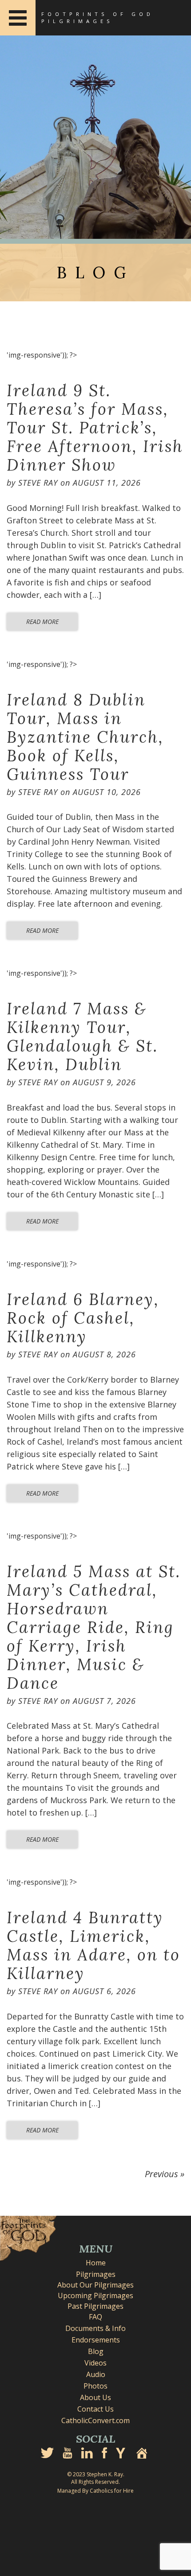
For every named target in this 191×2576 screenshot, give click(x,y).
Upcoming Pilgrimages (95, 2295)
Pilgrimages (96, 2274)
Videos (95, 2363)
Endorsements (96, 2340)
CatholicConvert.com (95, 2420)
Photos (95, 2386)
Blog (96, 2351)
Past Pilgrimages (95, 2306)
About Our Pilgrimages (95, 2285)
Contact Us (95, 2409)
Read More (42, 622)
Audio (96, 2374)
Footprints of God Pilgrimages (97, 18)
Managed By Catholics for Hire (95, 2491)
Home (96, 2263)
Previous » (165, 2174)
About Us (95, 2397)
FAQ (95, 2317)
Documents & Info (95, 2328)
